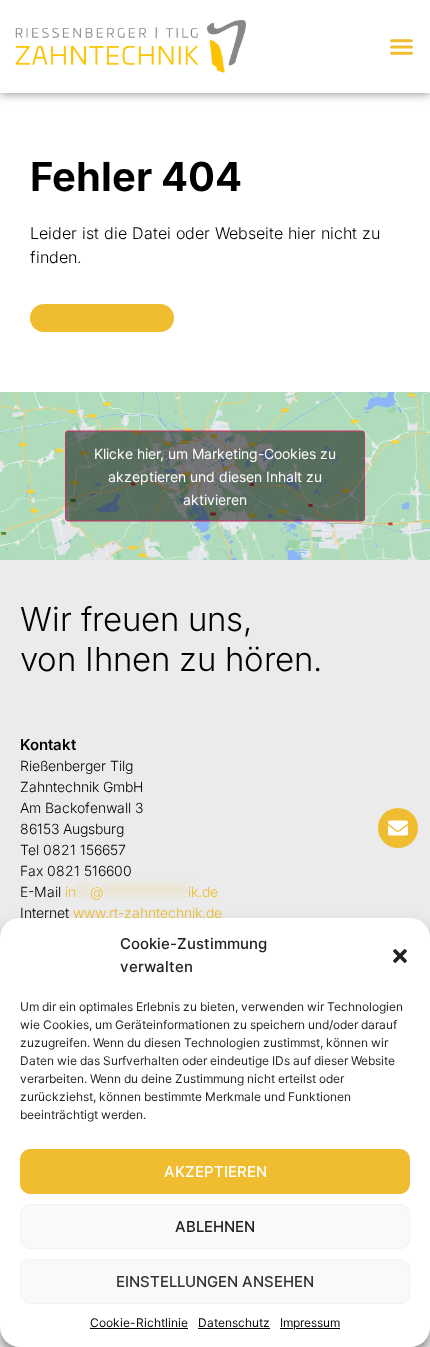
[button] (400, 956)
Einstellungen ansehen (215, 1281)
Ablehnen (215, 1226)
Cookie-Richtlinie (139, 1322)
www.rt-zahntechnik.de (147, 912)
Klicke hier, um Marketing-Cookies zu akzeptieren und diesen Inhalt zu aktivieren (215, 475)
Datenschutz (234, 1322)
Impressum (310, 1322)
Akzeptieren (215, 1171)
